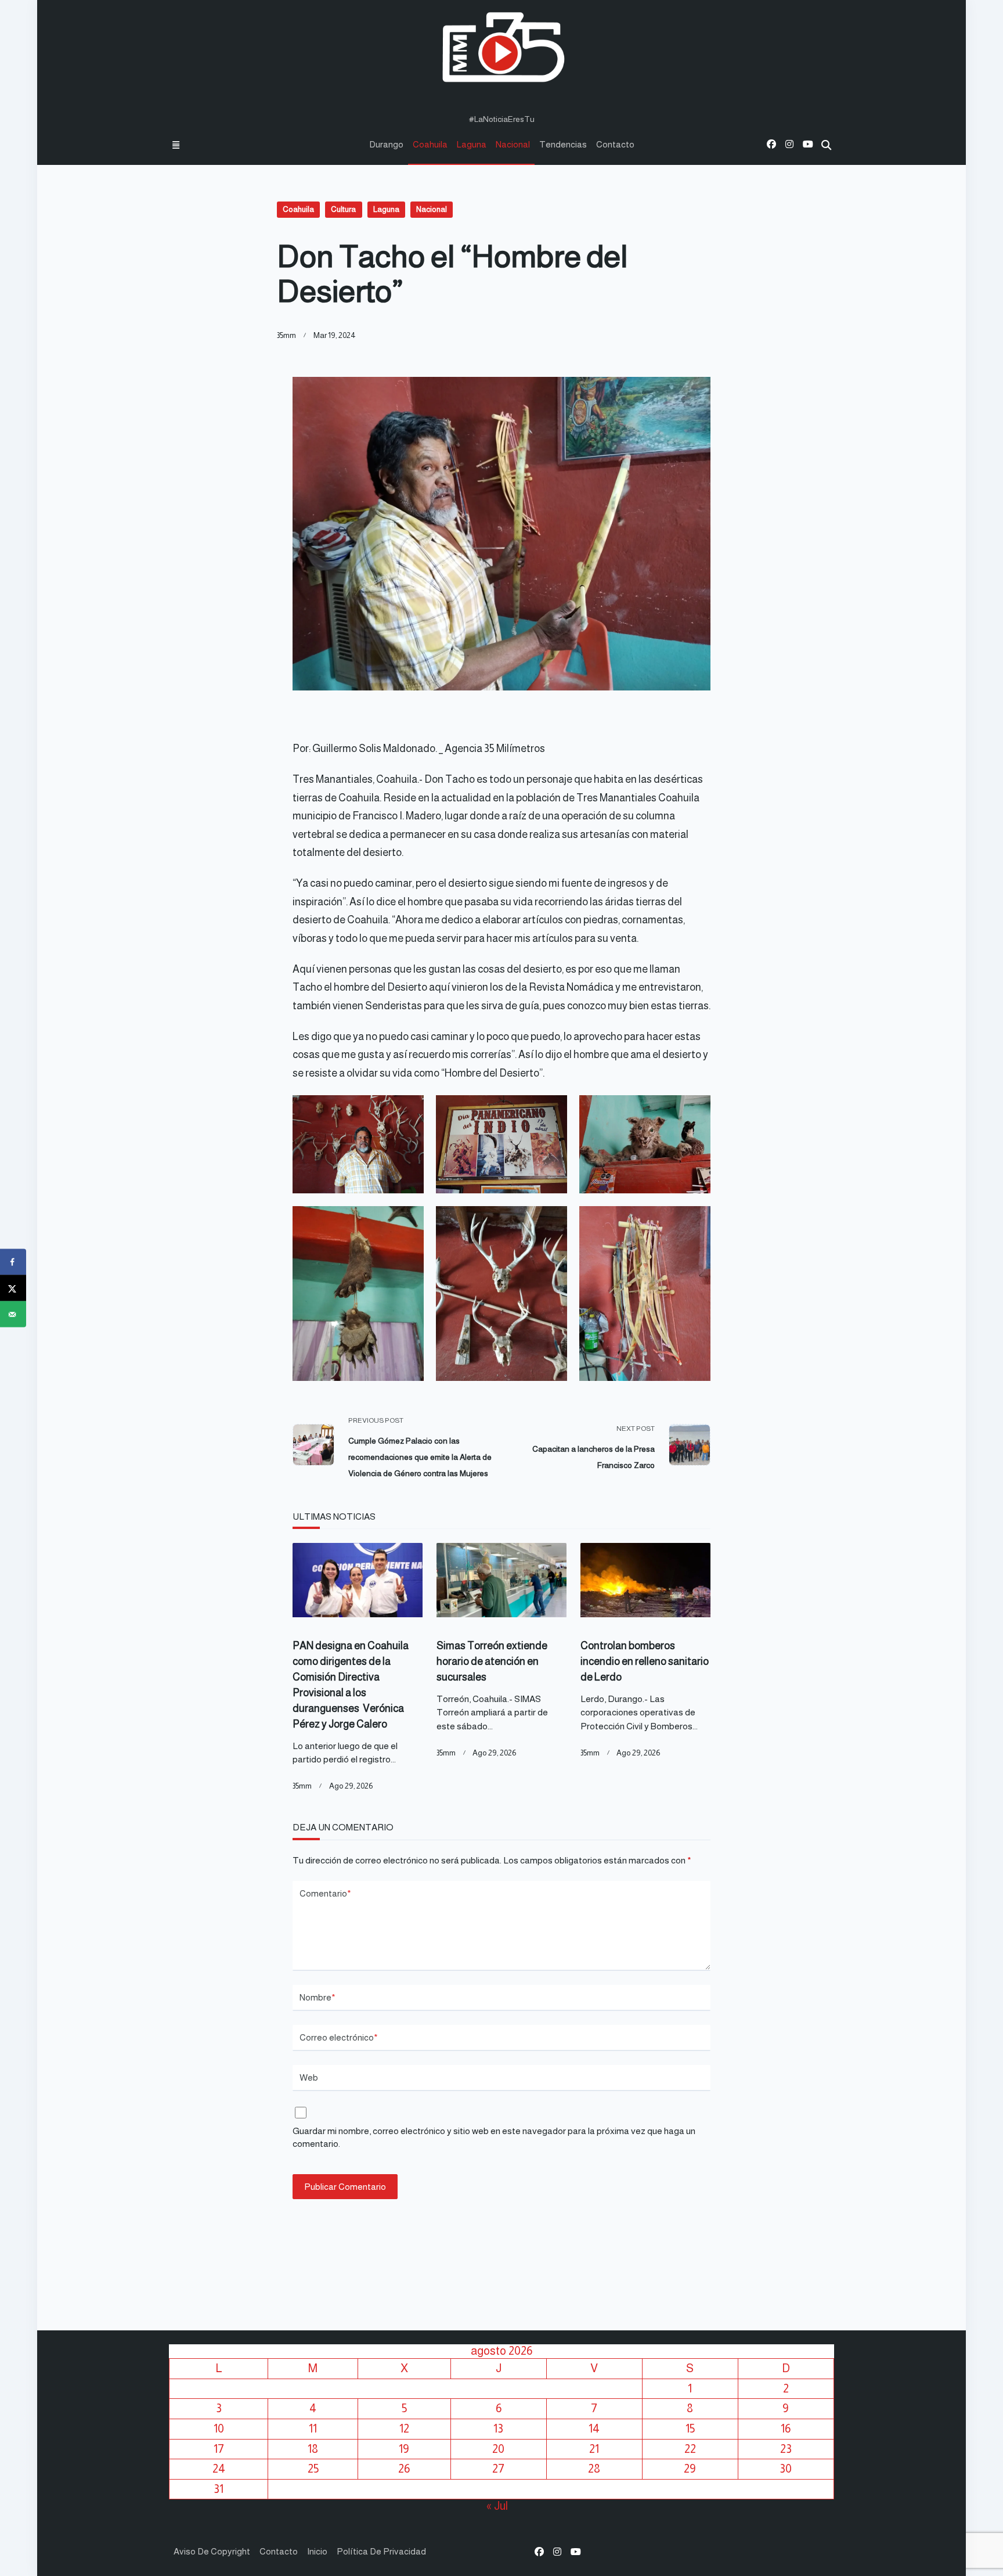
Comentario (325, 1893)
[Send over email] (13, 1314)
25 (313, 2469)
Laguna (472, 144)
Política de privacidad (381, 2551)
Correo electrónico (339, 2037)
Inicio (317, 2551)
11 (313, 2429)
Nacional (513, 144)
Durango (386, 144)
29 (690, 2469)
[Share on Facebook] (13, 1262)
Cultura (343, 209)
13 (498, 2429)
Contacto (615, 144)
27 (498, 2469)
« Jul (497, 2506)
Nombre (318, 1997)
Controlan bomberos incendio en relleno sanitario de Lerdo (645, 1661)
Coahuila (430, 144)
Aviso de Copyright (212, 2551)
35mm (286, 335)
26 (404, 2469)
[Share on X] (13, 1288)
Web (309, 2077)
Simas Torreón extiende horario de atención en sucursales (492, 1661)
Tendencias (563, 144)
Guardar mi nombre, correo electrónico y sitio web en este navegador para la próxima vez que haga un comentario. (494, 2138)
